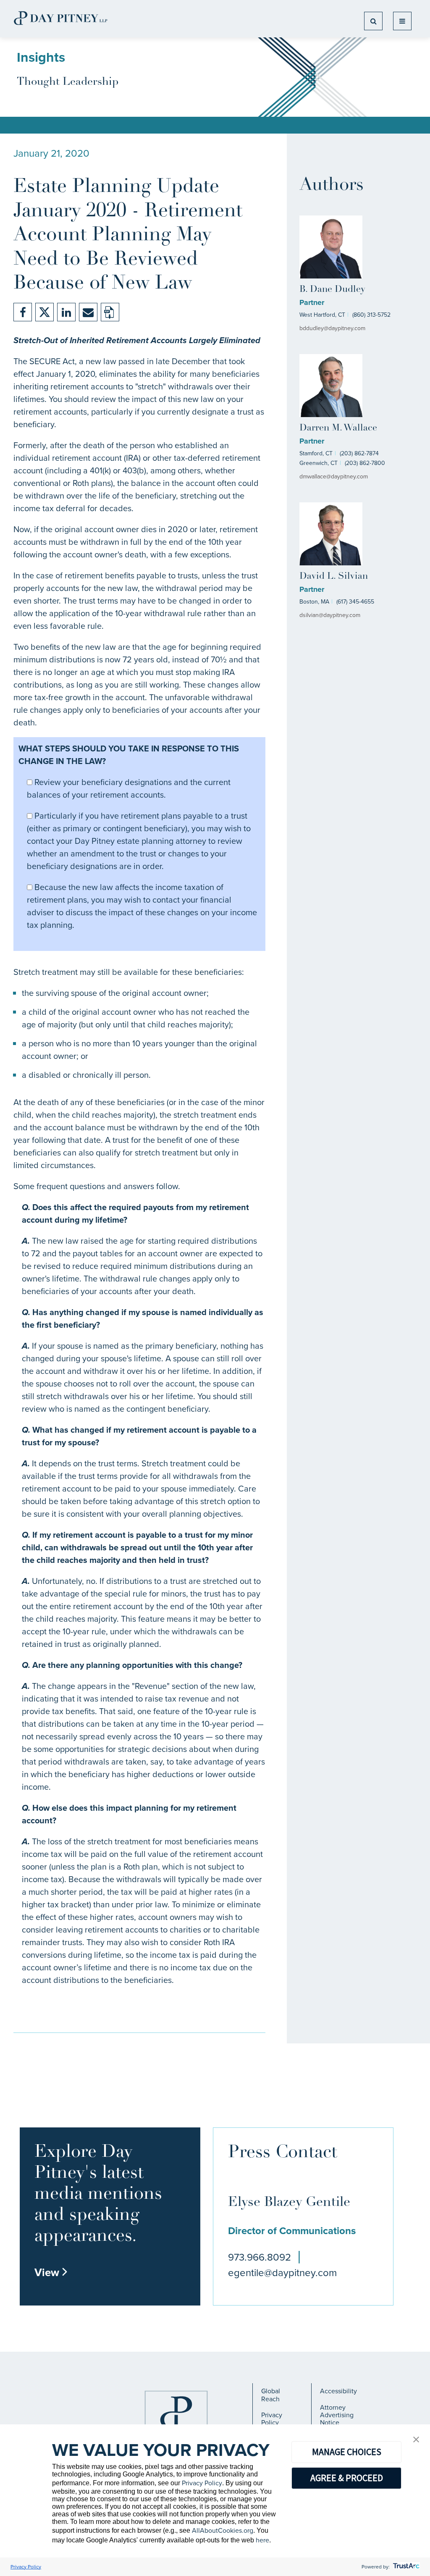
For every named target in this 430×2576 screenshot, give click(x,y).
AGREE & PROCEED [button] (347, 2478)
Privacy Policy (272, 2419)
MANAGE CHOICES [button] (347, 2452)
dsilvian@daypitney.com (330, 615)
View (51, 2272)
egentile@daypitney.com (282, 2273)
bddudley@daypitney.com (332, 328)
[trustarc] (405, 2567)
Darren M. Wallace (338, 428)
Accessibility (338, 2391)
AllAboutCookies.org (223, 2530)
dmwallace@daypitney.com (334, 477)
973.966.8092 (260, 2257)
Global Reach (271, 2395)
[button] (416, 2440)
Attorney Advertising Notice (337, 2415)
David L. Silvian (334, 576)
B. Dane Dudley (332, 290)
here (262, 2540)
